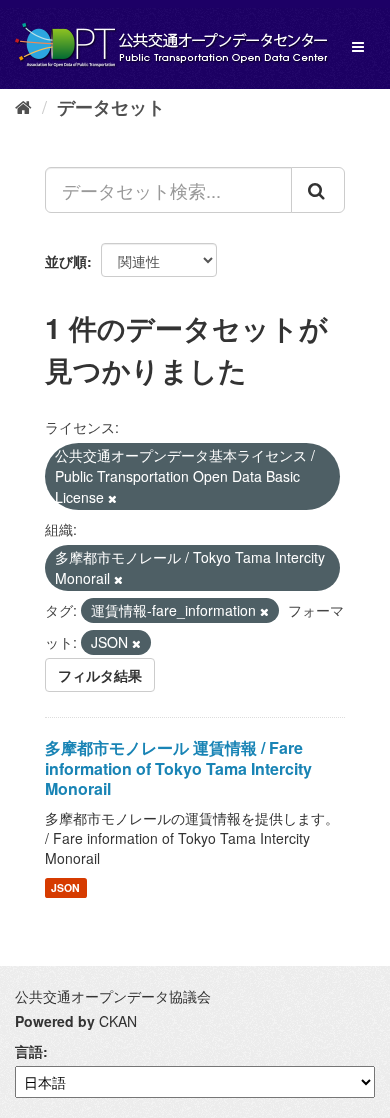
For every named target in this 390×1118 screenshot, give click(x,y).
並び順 (66, 261)
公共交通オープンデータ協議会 (113, 996)
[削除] (112, 498)
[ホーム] (23, 106)
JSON (65, 887)
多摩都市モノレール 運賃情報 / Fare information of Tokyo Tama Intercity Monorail (178, 768)
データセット (111, 107)
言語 (29, 1051)
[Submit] (318, 190)
